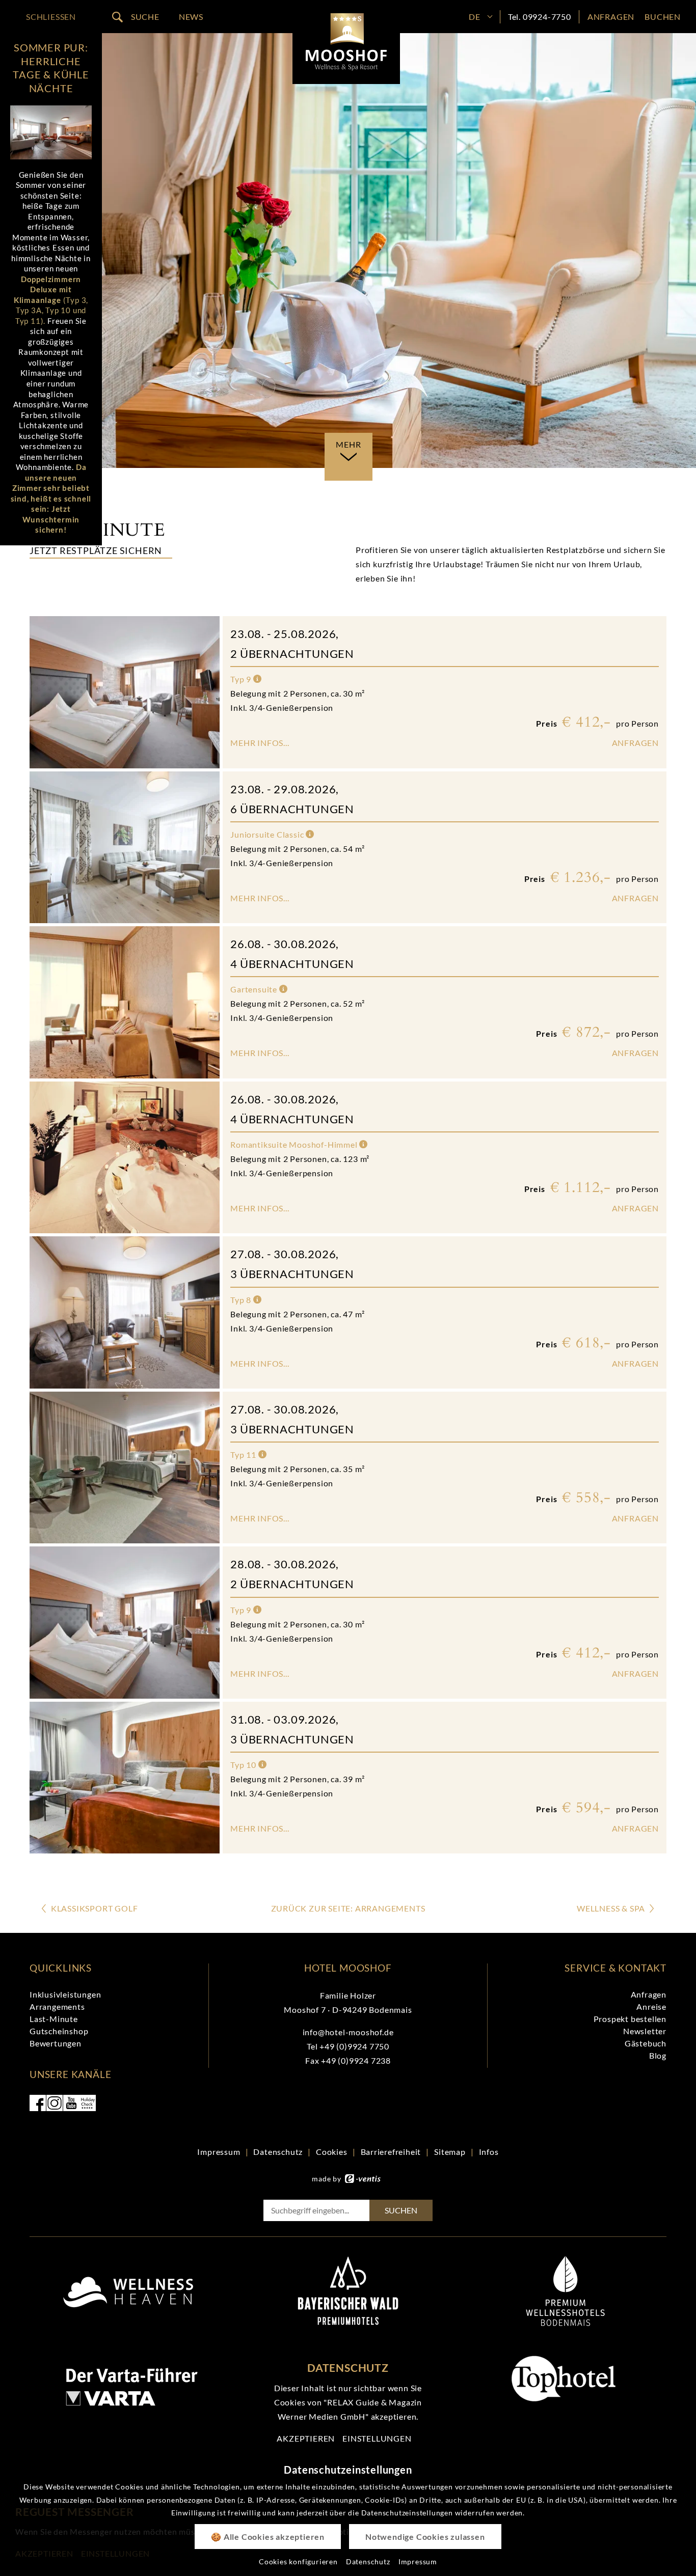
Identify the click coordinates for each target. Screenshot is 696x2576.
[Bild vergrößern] (51, 132)
